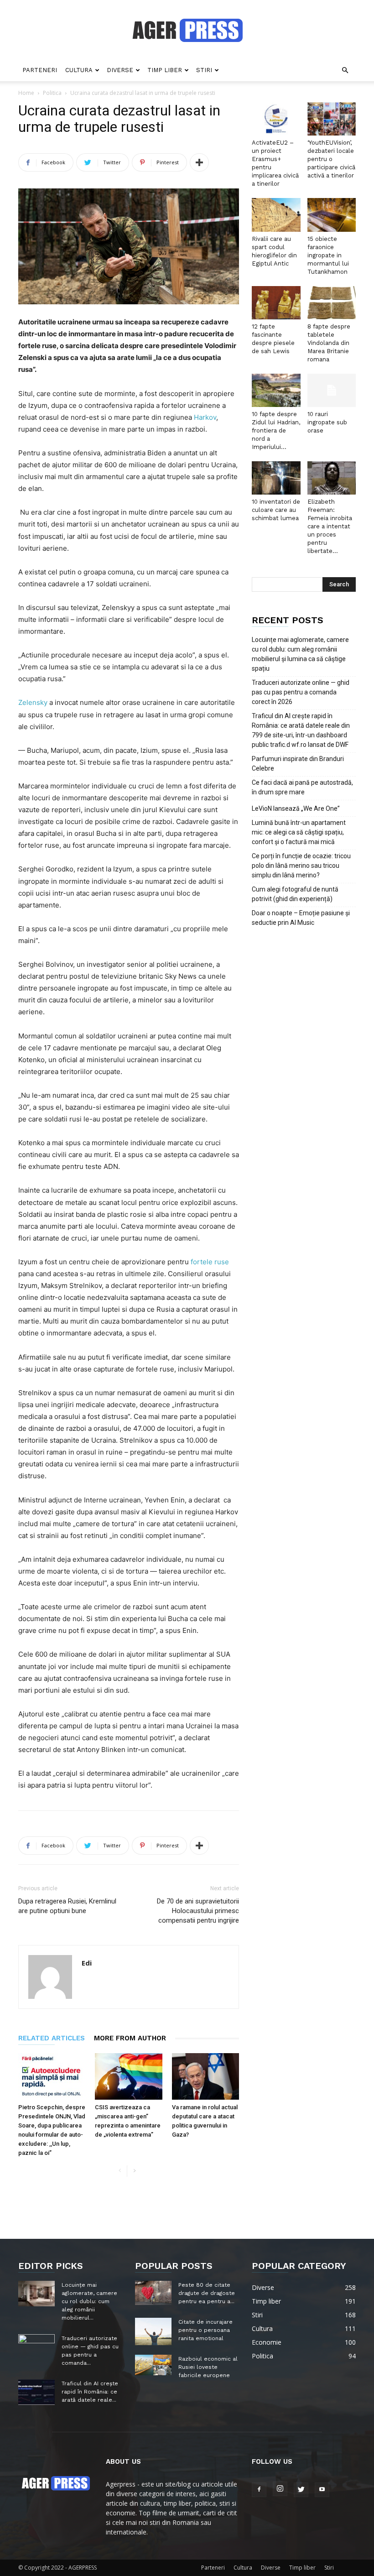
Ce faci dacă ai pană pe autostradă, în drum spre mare (302, 787)
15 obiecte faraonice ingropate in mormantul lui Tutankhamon (328, 255)
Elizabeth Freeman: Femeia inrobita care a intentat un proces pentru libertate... (330, 526)
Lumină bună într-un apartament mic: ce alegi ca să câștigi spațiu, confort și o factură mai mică (299, 832)
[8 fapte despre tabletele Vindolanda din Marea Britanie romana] (332, 303)
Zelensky (33, 702)
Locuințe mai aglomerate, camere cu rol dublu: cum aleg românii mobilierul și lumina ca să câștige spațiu (300, 654)
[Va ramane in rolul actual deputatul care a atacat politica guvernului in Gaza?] (205, 2076)
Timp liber (165, 70)
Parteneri (40, 70)
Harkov (205, 417)
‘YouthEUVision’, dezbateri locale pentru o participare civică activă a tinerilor (331, 159)
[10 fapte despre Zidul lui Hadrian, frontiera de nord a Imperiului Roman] (276, 390)
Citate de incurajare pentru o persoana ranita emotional (205, 2330)
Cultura (79, 70)
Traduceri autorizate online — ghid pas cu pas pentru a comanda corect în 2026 (301, 692)
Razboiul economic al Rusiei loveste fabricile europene (208, 2367)
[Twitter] (301, 2490)
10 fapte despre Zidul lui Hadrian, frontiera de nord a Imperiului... (276, 430)
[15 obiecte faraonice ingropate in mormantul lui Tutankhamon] (332, 215)
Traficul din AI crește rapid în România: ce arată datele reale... (90, 2392)
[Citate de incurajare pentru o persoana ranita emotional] (153, 2331)
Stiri (204, 70)
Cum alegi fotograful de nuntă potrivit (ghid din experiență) (295, 894)
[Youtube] (322, 2490)
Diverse (120, 70)
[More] (199, 162)
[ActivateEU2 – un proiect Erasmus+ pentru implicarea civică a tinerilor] (276, 119)
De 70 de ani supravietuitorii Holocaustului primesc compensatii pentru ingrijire (198, 1911)
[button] (345, 70)
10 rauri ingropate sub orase (327, 422)
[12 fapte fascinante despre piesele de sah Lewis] (276, 303)
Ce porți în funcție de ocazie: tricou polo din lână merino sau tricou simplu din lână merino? (301, 866)
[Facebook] (259, 2490)
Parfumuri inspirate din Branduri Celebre (298, 764)
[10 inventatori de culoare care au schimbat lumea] (276, 478)
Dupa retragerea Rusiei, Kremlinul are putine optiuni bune (67, 1906)
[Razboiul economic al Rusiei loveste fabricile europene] (153, 2365)
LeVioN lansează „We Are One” (296, 808)
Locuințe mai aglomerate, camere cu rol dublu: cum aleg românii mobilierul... (89, 2301)
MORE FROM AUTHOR (130, 2038)
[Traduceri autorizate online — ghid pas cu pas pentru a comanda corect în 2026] (36, 2347)
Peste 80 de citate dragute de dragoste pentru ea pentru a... (207, 2293)
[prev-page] (120, 2171)
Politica (52, 93)
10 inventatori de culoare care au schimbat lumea (276, 510)
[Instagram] (280, 2489)
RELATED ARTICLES (52, 2038)
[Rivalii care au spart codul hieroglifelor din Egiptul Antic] (276, 215)
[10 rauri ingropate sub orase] (332, 390)
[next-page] (134, 2171)
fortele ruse (210, 1262)
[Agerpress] (187, 30)
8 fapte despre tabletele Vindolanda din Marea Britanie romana (329, 343)
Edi (87, 1963)
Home (26, 93)
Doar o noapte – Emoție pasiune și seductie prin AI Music (301, 918)
